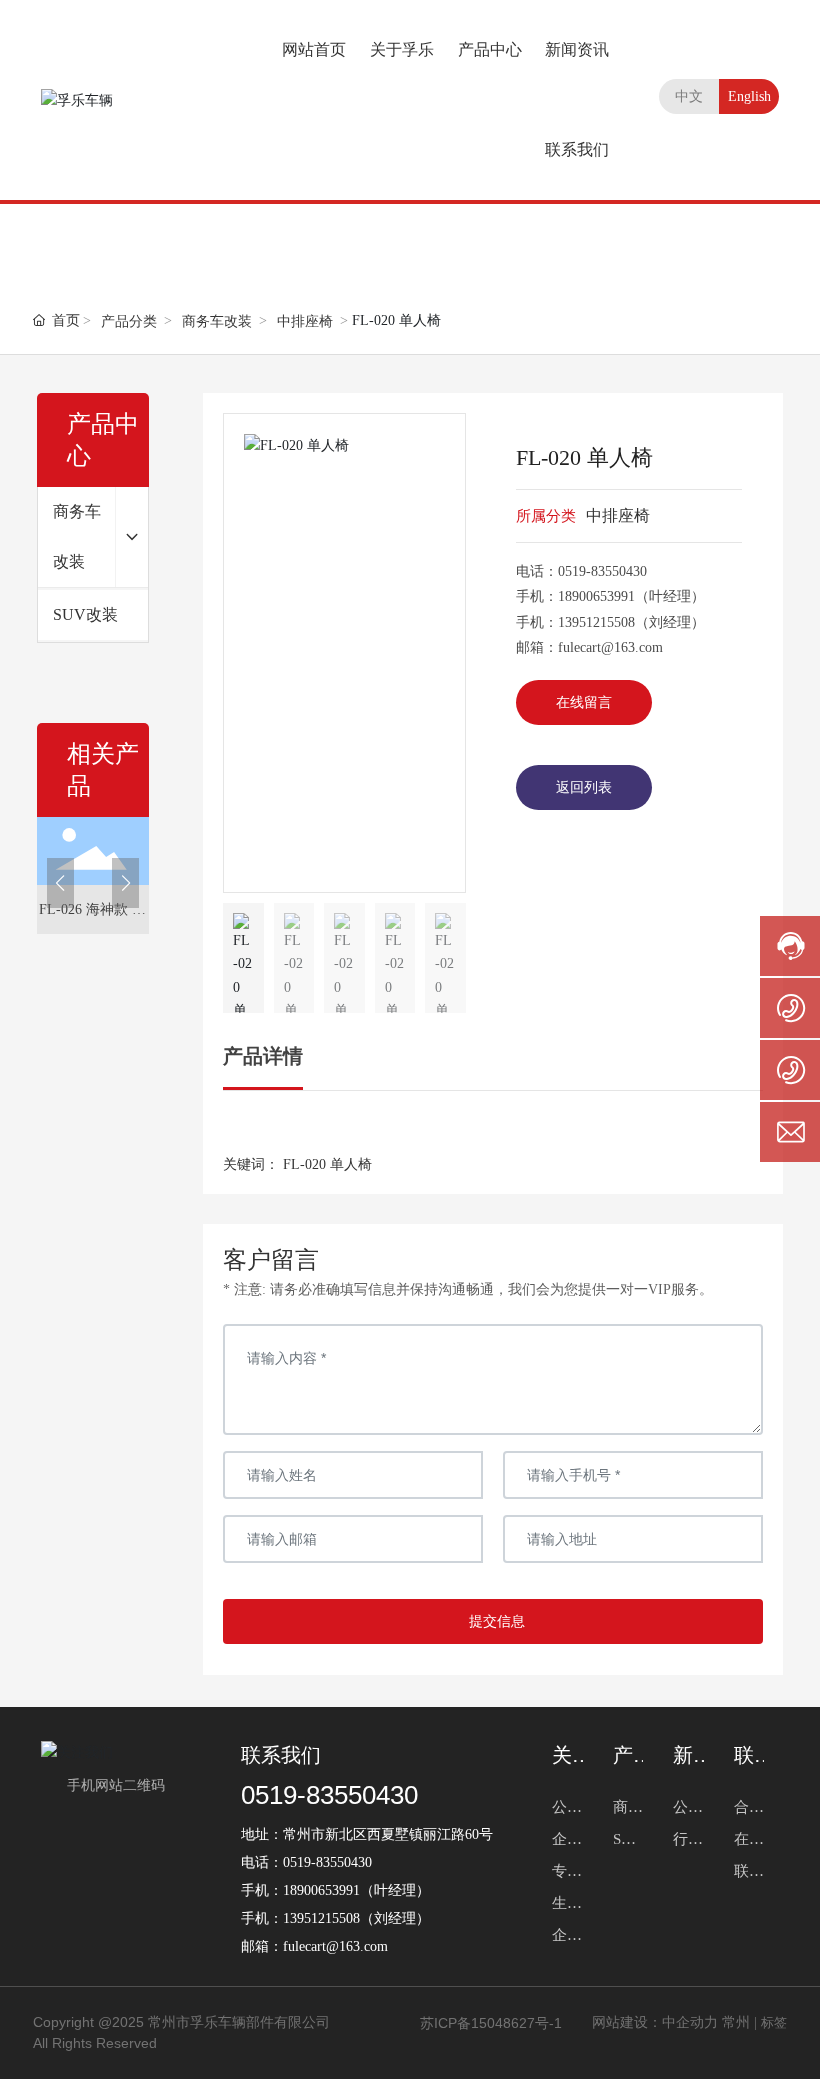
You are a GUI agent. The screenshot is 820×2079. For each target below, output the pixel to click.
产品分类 (129, 321)
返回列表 (584, 787)
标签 (774, 2022)
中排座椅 (305, 321)
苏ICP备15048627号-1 (491, 2023)
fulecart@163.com (610, 647)
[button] (60, 883)
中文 (689, 96)
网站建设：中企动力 (655, 2022)
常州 (736, 2022)
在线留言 (584, 702)
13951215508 (596, 622)
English (749, 96)
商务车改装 (217, 321)
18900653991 (596, 596)
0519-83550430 (602, 571)
